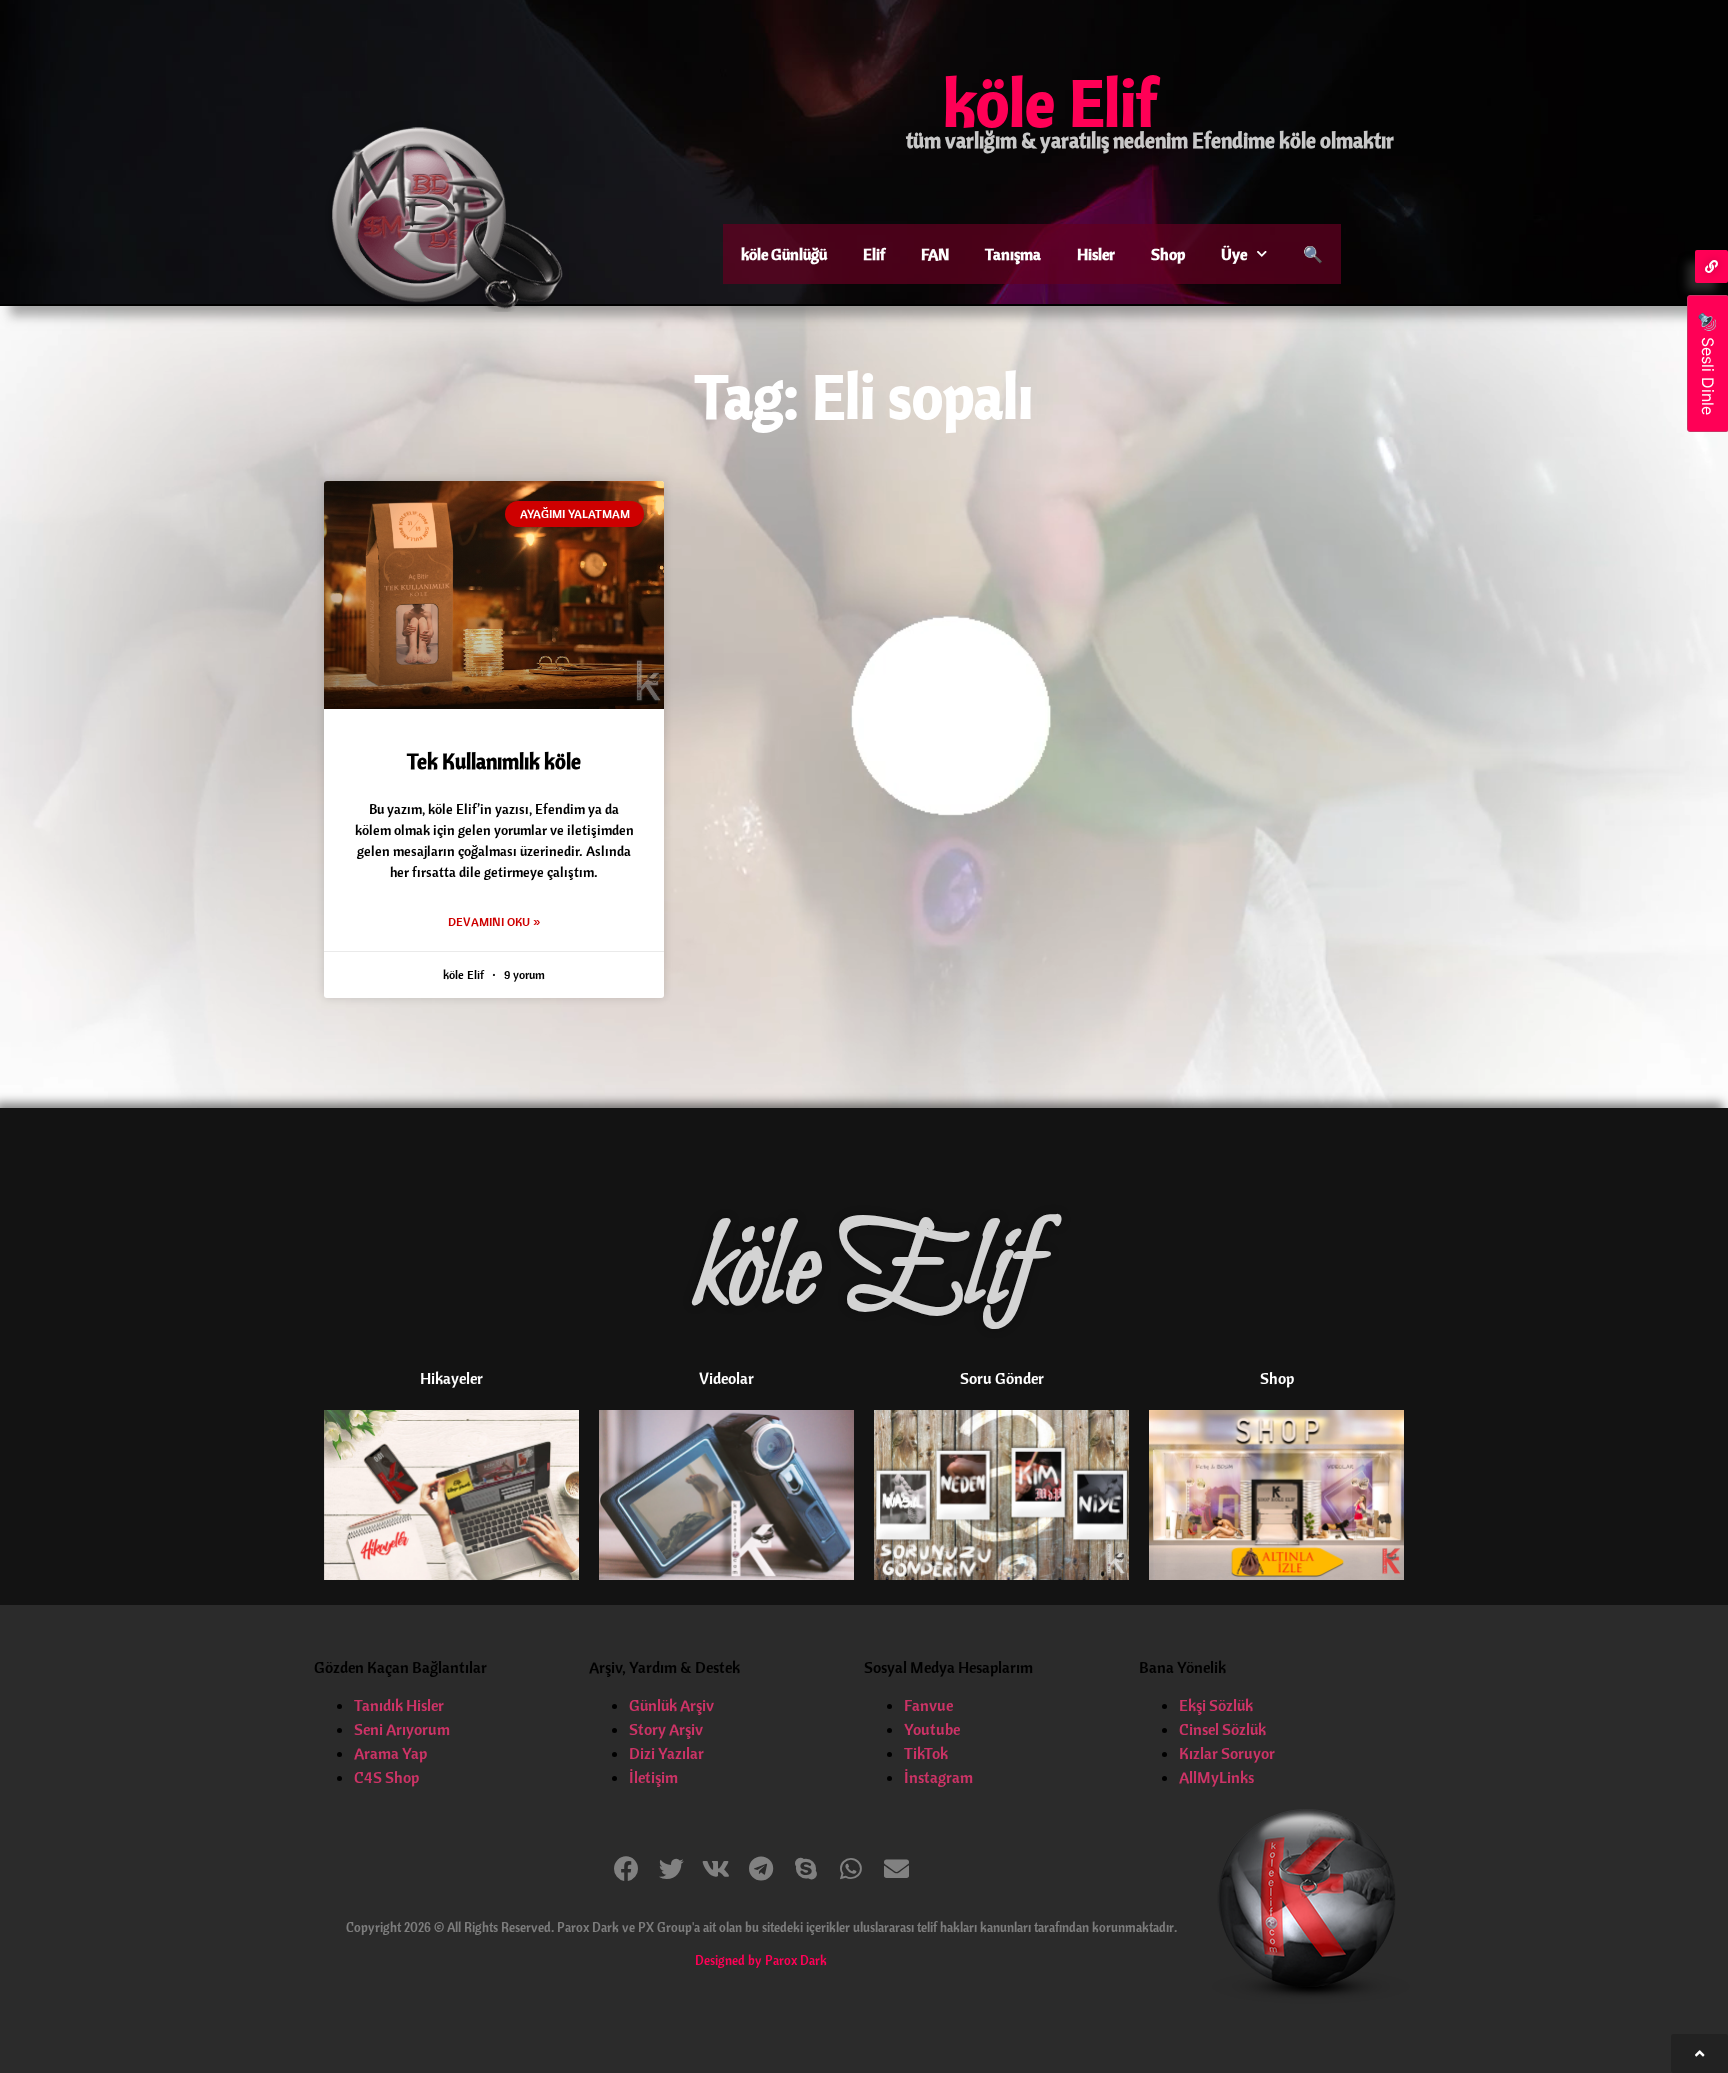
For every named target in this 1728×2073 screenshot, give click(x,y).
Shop (1168, 254)
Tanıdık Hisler (399, 1705)
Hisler (1096, 254)
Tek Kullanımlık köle (494, 761)
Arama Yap (390, 1753)
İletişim (653, 1777)
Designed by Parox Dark (761, 1960)
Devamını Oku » (494, 921)
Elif (874, 254)
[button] (626, 1868)
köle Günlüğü (784, 254)
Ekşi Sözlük (1216, 1705)
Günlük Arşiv (671, 1705)
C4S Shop (386, 1777)
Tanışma (1013, 254)
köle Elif (1050, 102)
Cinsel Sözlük (1222, 1729)
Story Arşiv (666, 1729)
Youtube (932, 1729)
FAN (935, 254)
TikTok (926, 1753)
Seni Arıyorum (402, 1729)
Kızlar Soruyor (1227, 1753)
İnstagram (938, 1777)
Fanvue (928, 1705)
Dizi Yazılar (666, 1753)
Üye (1234, 254)
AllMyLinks (1216, 1777)
